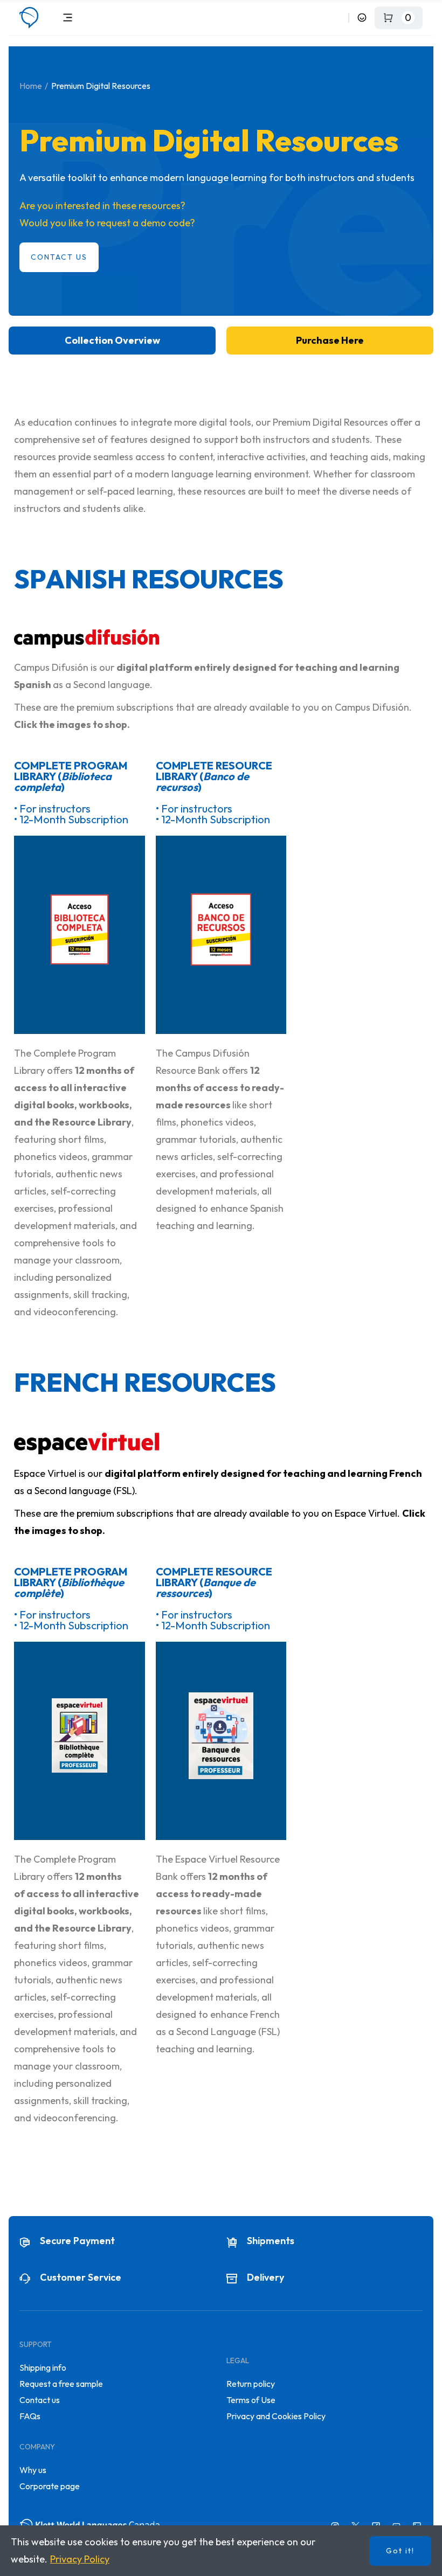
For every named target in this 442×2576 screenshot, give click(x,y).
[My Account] (362, 18)
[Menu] (68, 18)
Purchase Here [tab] (330, 340)
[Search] (338, 18)
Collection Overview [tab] (112, 340)
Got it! (400, 2551)
